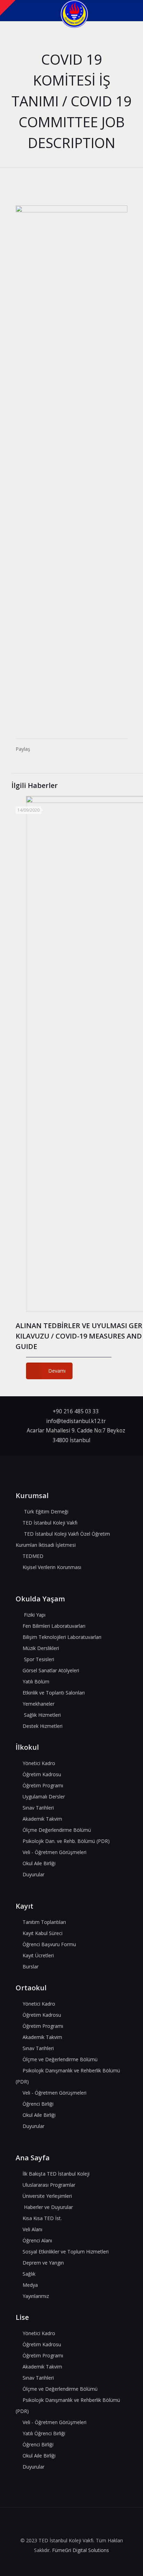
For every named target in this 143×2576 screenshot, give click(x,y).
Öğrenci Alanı (37, 2240)
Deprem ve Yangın (43, 2263)
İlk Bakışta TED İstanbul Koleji (56, 2174)
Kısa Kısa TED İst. (42, 2218)
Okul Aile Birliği (39, 1863)
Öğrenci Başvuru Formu (49, 1944)
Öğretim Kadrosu (42, 1774)
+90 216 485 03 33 (76, 1411)
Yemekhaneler (39, 1704)
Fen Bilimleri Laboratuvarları (54, 1626)
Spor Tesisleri (39, 1659)
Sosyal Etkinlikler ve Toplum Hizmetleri (66, 2252)
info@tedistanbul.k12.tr (76, 1421)
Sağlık (29, 2274)
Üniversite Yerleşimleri (47, 2196)
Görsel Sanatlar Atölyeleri (51, 1670)
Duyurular (33, 1874)
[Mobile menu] (134, 10)
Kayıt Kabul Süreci (43, 1933)
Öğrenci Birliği (38, 2104)
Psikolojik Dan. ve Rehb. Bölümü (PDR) (66, 1841)
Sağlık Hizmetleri (42, 1715)
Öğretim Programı (43, 1785)
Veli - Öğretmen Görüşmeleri (54, 1852)
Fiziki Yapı (35, 1615)
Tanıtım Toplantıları (44, 1922)
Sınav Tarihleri (38, 1808)
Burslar (31, 1966)
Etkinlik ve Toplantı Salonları (54, 1693)
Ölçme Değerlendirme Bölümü (57, 1830)
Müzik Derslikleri (41, 1648)
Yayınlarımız (36, 2296)
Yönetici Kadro (39, 1763)
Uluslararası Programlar (49, 2185)
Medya (30, 2285)
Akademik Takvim (42, 1819)
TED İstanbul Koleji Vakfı (50, 1523)
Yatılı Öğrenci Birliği (44, 2433)
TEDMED (33, 1556)
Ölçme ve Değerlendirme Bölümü (60, 2059)
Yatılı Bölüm (36, 1681)
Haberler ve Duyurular (48, 2207)
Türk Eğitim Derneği (46, 1512)
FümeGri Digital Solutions (81, 2550)
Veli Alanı (32, 2229)
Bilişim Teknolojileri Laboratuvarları (62, 1637)
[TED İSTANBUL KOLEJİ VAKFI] (74, 10)
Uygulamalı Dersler (44, 1797)
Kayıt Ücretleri (38, 1955)
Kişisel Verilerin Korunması (52, 1567)
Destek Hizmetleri (43, 1726)
